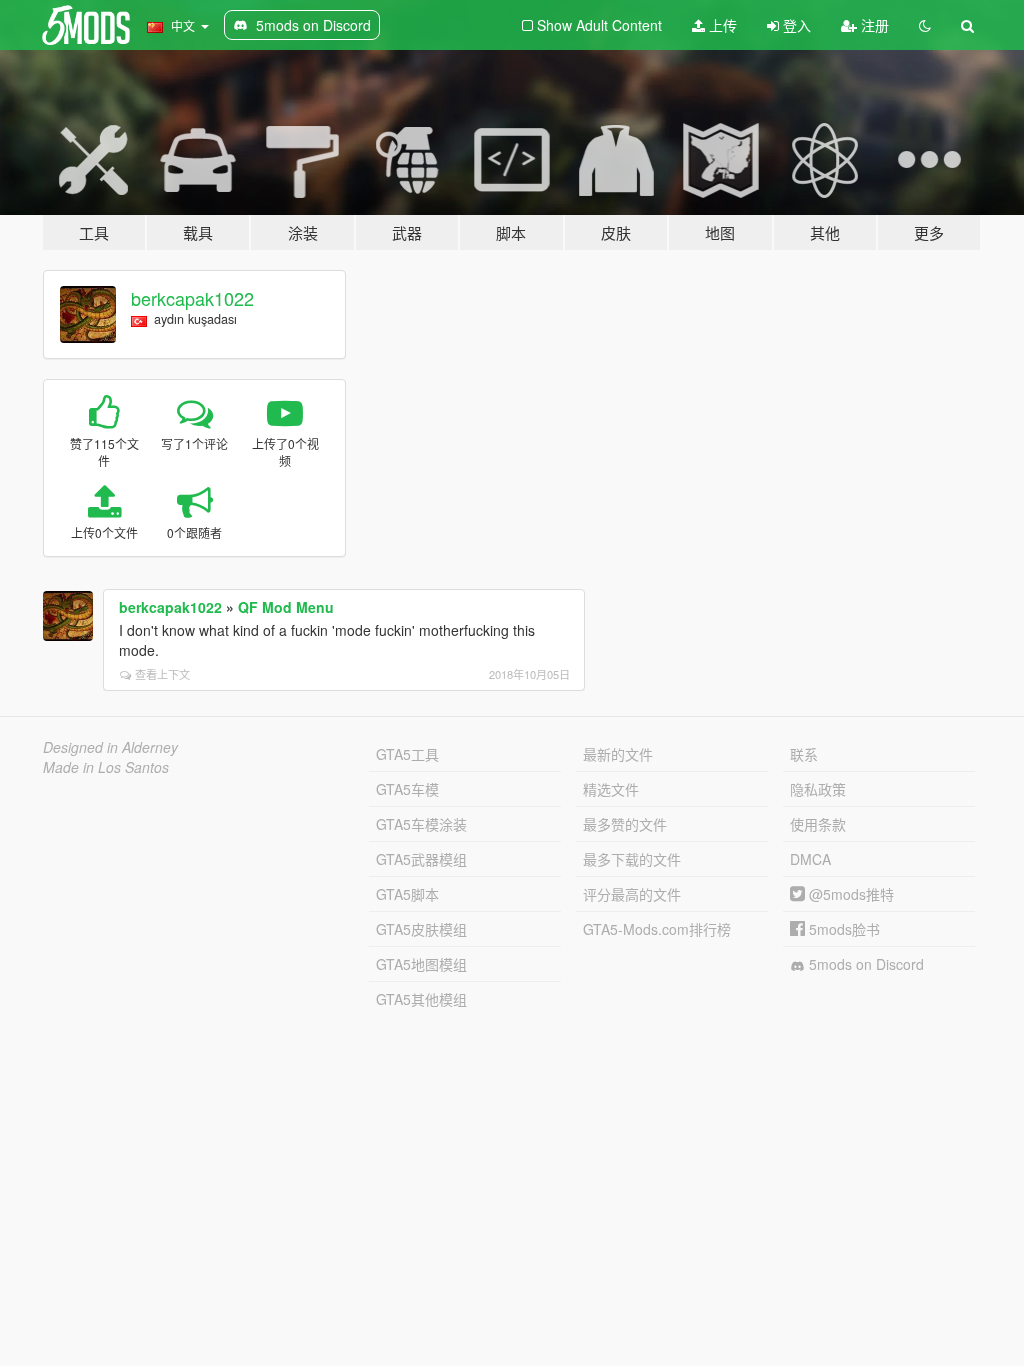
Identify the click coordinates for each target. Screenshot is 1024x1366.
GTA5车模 (407, 789)
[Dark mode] (925, 25)
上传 (721, 25)
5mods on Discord (864, 964)
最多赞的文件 (625, 824)
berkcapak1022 (192, 298)
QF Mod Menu (286, 607)
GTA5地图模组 (421, 964)
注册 (873, 25)
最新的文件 (618, 754)
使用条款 (818, 824)
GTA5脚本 (407, 894)
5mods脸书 (842, 929)
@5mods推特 (849, 894)
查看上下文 (162, 674)
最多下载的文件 (632, 859)
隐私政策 (818, 789)
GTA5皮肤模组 (421, 929)
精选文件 (611, 789)
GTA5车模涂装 (421, 824)
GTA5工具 (407, 754)
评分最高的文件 (632, 894)
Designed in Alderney (110, 747)
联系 (804, 754)
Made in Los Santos (106, 767)
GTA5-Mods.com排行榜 (657, 929)
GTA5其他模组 (421, 999)
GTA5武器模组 (421, 859)
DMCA (810, 859)
